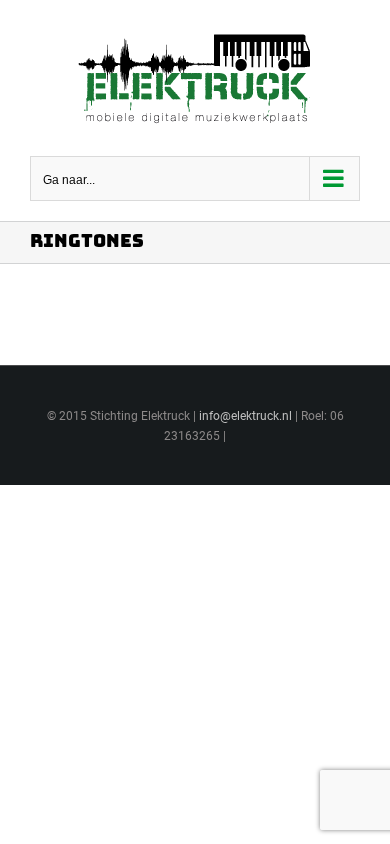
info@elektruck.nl (245, 416)
